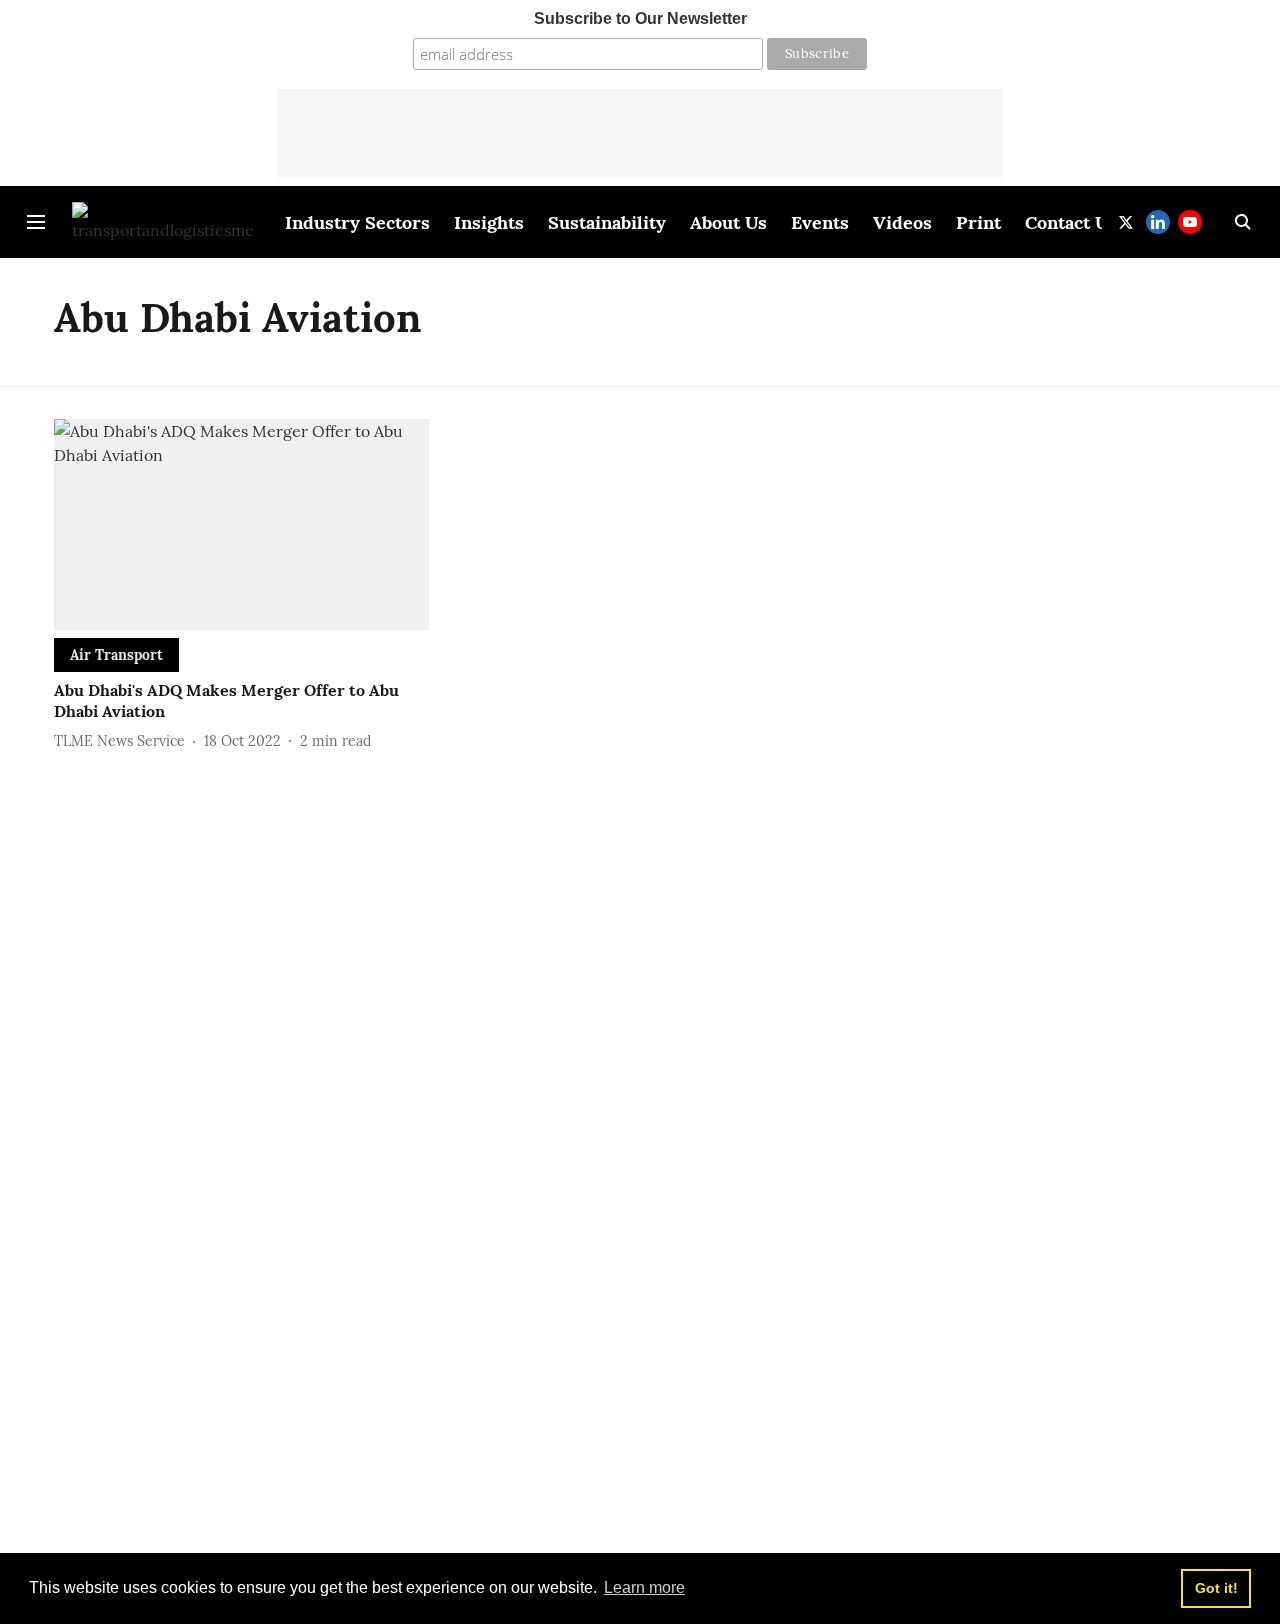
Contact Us (1071, 222)
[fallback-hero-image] (241, 524)
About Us (728, 222)
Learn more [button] (644, 1587)
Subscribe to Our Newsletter (640, 18)
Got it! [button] (1216, 1588)
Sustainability (607, 222)
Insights (489, 222)
